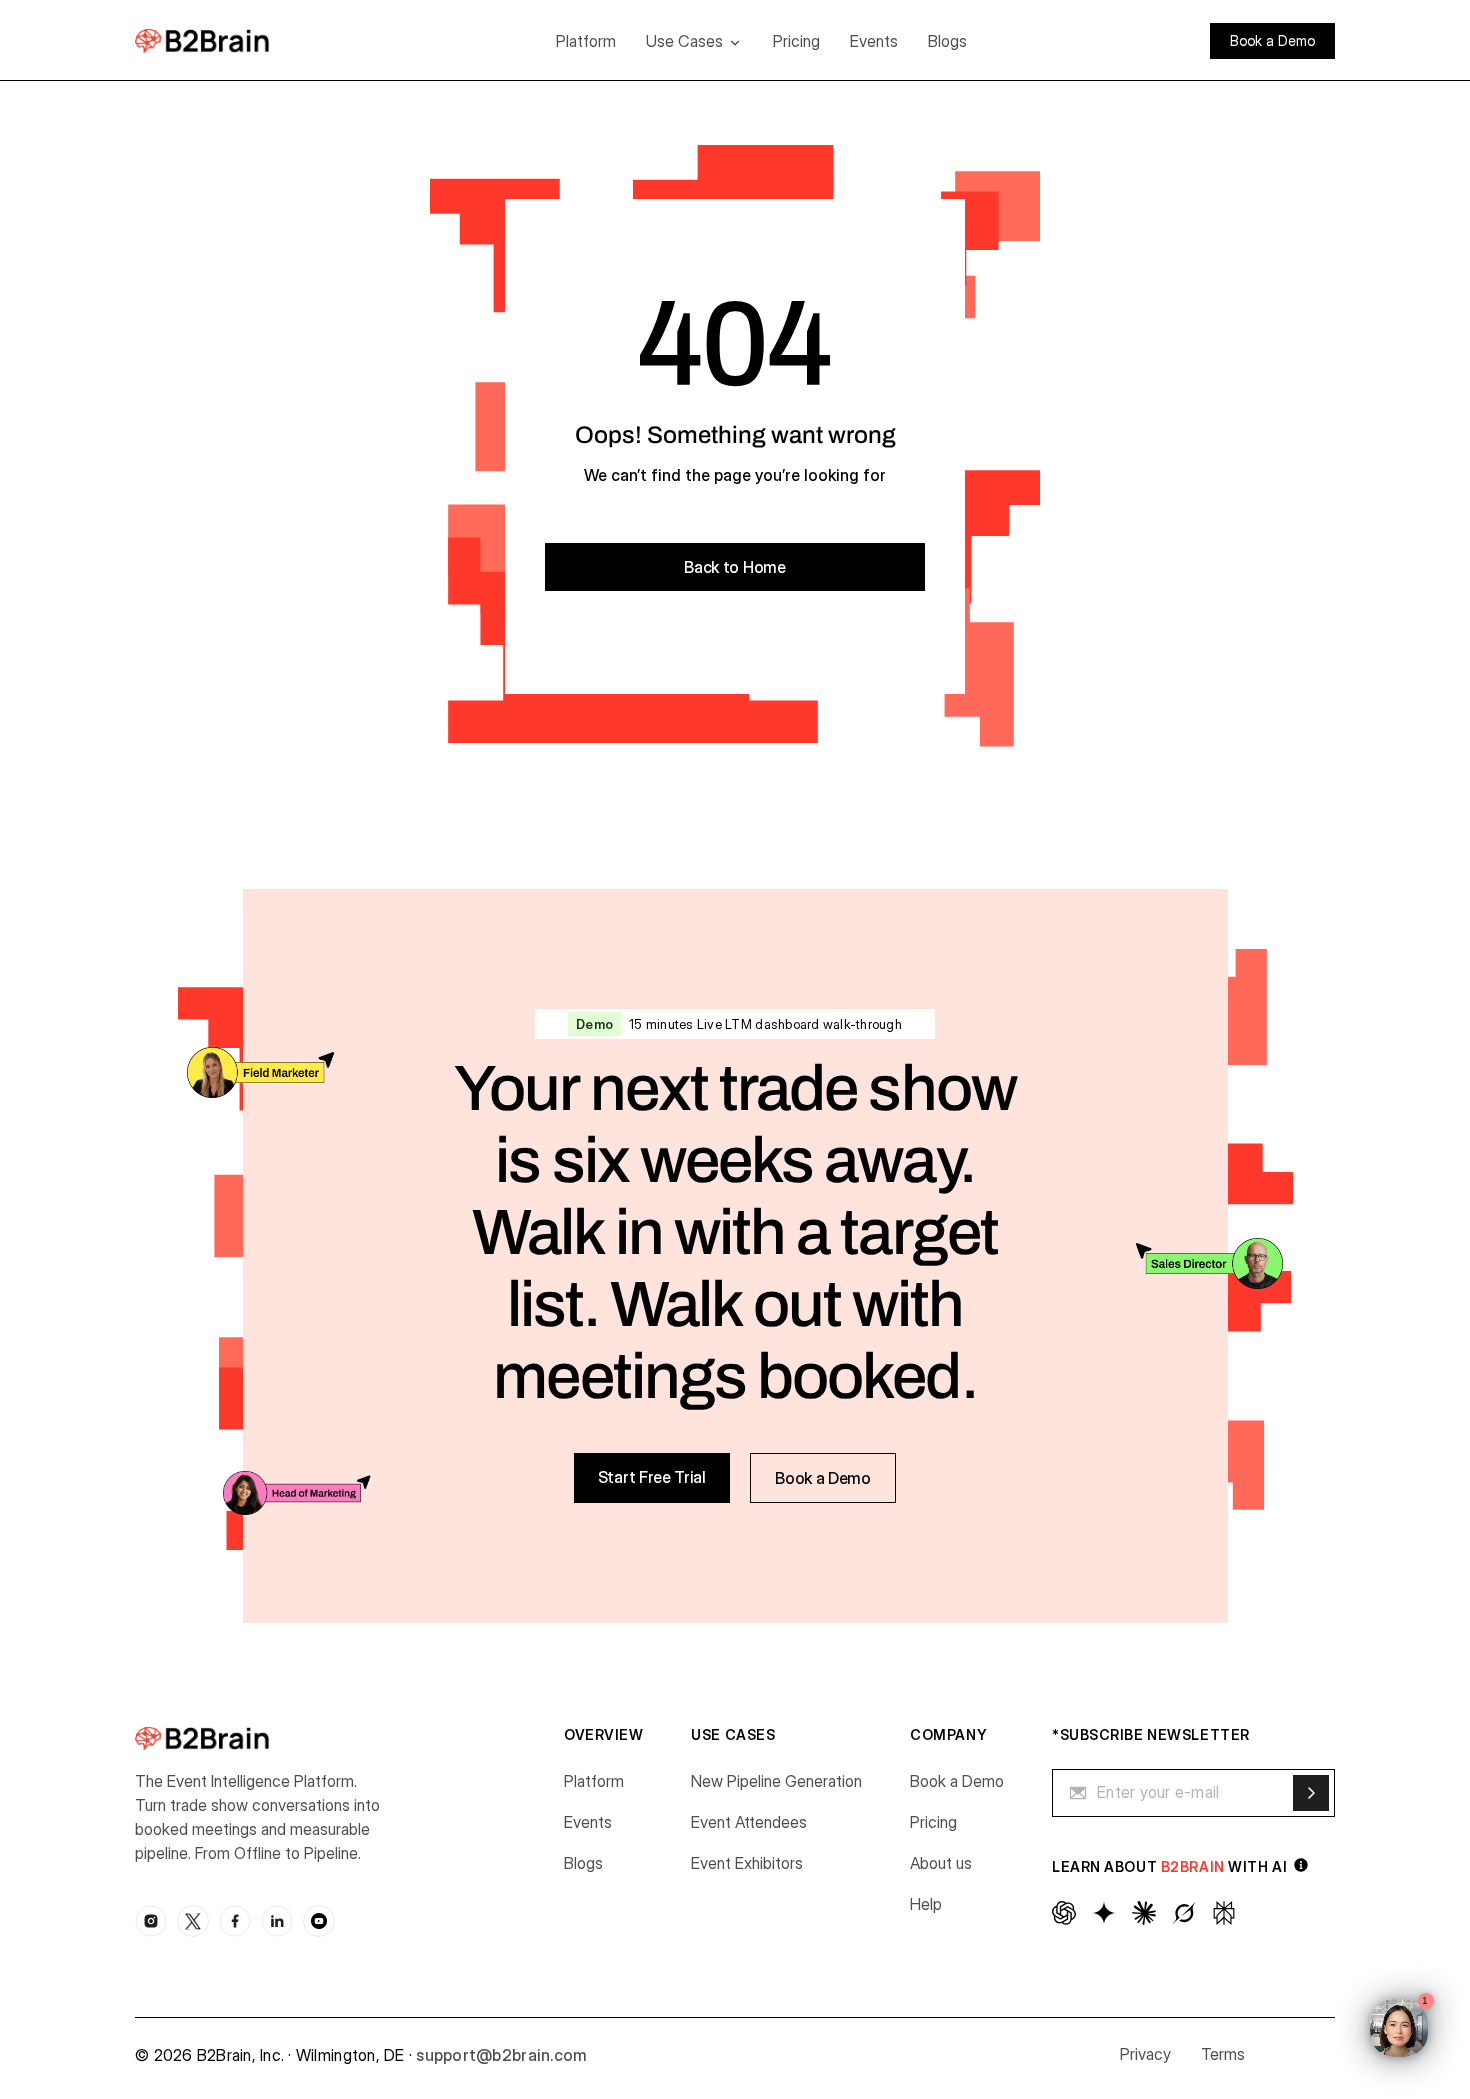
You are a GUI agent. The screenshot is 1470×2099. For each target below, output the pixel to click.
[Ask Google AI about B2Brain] (1104, 1913)
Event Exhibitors (747, 1863)
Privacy (1145, 2054)
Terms (1223, 2054)
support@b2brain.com (501, 2055)
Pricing (796, 41)
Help (926, 1904)
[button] (694, 41)
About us (941, 1863)
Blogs (947, 41)
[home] (232, 40)
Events (874, 41)
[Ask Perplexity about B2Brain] (1224, 1913)
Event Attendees (749, 1822)
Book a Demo (957, 1781)
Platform (586, 41)
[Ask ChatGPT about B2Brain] (1064, 1913)
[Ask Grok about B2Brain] (1184, 1913)
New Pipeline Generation (776, 1781)
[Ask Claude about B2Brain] (1144, 1913)
